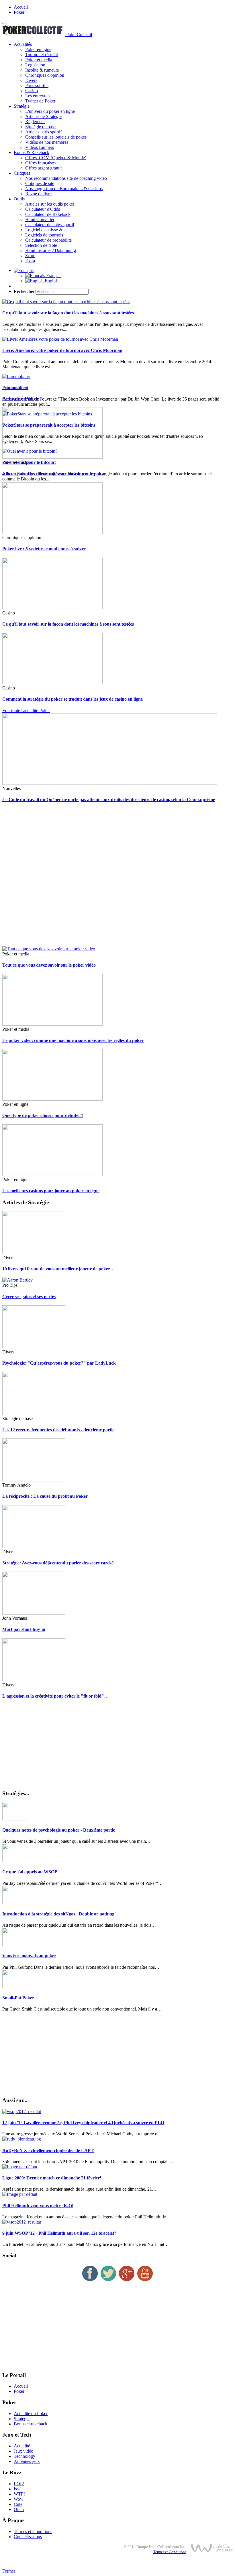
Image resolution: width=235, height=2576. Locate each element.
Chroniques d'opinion (45, 75)
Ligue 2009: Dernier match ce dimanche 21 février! (52, 2178)
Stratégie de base (40, 127)
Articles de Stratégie (43, 116)
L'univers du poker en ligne (50, 111)
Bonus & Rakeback (32, 152)
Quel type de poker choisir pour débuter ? (43, 1115)
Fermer (9, 2571)
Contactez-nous (28, 2537)
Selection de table (41, 245)
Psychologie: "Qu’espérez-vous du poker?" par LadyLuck (59, 1363)
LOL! (19, 2484)
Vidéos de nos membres (47, 142)
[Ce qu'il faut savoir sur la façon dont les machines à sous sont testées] (66, 302)
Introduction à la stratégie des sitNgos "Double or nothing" (60, 1914)
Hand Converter (40, 219)
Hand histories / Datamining (51, 250)
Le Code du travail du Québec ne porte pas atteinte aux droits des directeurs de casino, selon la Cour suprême (109, 800)
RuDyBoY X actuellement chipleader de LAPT (48, 2150)
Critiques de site (40, 183)
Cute (18, 2504)
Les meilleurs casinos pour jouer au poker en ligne (51, 1191)
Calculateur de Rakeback (48, 214)
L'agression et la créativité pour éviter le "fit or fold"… (55, 1696)
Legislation (35, 65)
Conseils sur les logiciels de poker (56, 137)
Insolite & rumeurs (42, 70)
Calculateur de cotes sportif (50, 225)
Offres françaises (40, 163)
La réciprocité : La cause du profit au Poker (45, 1496)
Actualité (22, 2446)
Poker (19, 12)
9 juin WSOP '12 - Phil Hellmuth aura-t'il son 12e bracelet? (59, 2233)
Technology (25, 2456)
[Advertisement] (117, 877)
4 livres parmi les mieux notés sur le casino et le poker (54, 474)
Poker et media (39, 60)
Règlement (35, 122)
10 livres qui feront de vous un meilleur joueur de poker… (58, 1269)
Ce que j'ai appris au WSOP (30, 1872)
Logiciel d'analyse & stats (48, 230)
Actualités (23, 44)
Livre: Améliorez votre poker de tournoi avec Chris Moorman (62, 350)
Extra (30, 261)
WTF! (19, 2494)
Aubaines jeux (27, 2461)
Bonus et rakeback (31, 2424)
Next (24, 388)
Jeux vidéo (23, 2451)
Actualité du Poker (31, 2414)
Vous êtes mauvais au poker (29, 1956)
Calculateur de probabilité (48, 240)
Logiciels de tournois (44, 235)
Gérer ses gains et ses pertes (29, 1297)
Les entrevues (38, 96)
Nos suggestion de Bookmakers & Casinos (64, 189)
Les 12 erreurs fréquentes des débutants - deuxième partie (58, 1430)
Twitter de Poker (40, 101)
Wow (19, 2499)
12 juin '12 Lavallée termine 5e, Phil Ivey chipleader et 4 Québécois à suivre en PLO (83, 2123)
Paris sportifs (37, 85)
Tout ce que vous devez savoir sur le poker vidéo (49, 965)
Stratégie (22, 106)
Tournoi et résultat (42, 55)
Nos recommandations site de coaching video (66, 178)
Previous (10, 388)
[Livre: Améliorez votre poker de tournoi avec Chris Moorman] (60, 339)
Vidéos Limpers (40, 147)
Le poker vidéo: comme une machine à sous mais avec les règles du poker (73, 1040)
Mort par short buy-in (24, 1629)
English (51, 281)
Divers (31, 80)
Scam (30, 256)
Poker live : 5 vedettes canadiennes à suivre (44, 549)
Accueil (21, 7)
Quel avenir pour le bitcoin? (29, 462)
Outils (19, 199)
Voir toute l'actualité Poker (26, 710)
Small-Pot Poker (18, 1998)
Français (53, 276)
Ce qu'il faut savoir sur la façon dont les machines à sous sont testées (68, 313)
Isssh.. (19, 2489)
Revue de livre (38, 194)
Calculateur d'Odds (43, 209)
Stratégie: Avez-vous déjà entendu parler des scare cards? (58, 1563)
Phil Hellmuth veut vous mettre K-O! (38, 2206)
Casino (32, 91)
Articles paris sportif (43, 132)
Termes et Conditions (33, 2531)
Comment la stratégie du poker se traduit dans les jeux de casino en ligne (73, 699)
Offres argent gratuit (43, 168)
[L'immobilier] (16, 376)
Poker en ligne (38, 49)
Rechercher (24, 291)
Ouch (19, 2509)
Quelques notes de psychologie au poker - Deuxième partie (59, 1830)
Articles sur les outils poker (50, 204)
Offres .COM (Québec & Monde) (56, 158)
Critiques (22, 173)
